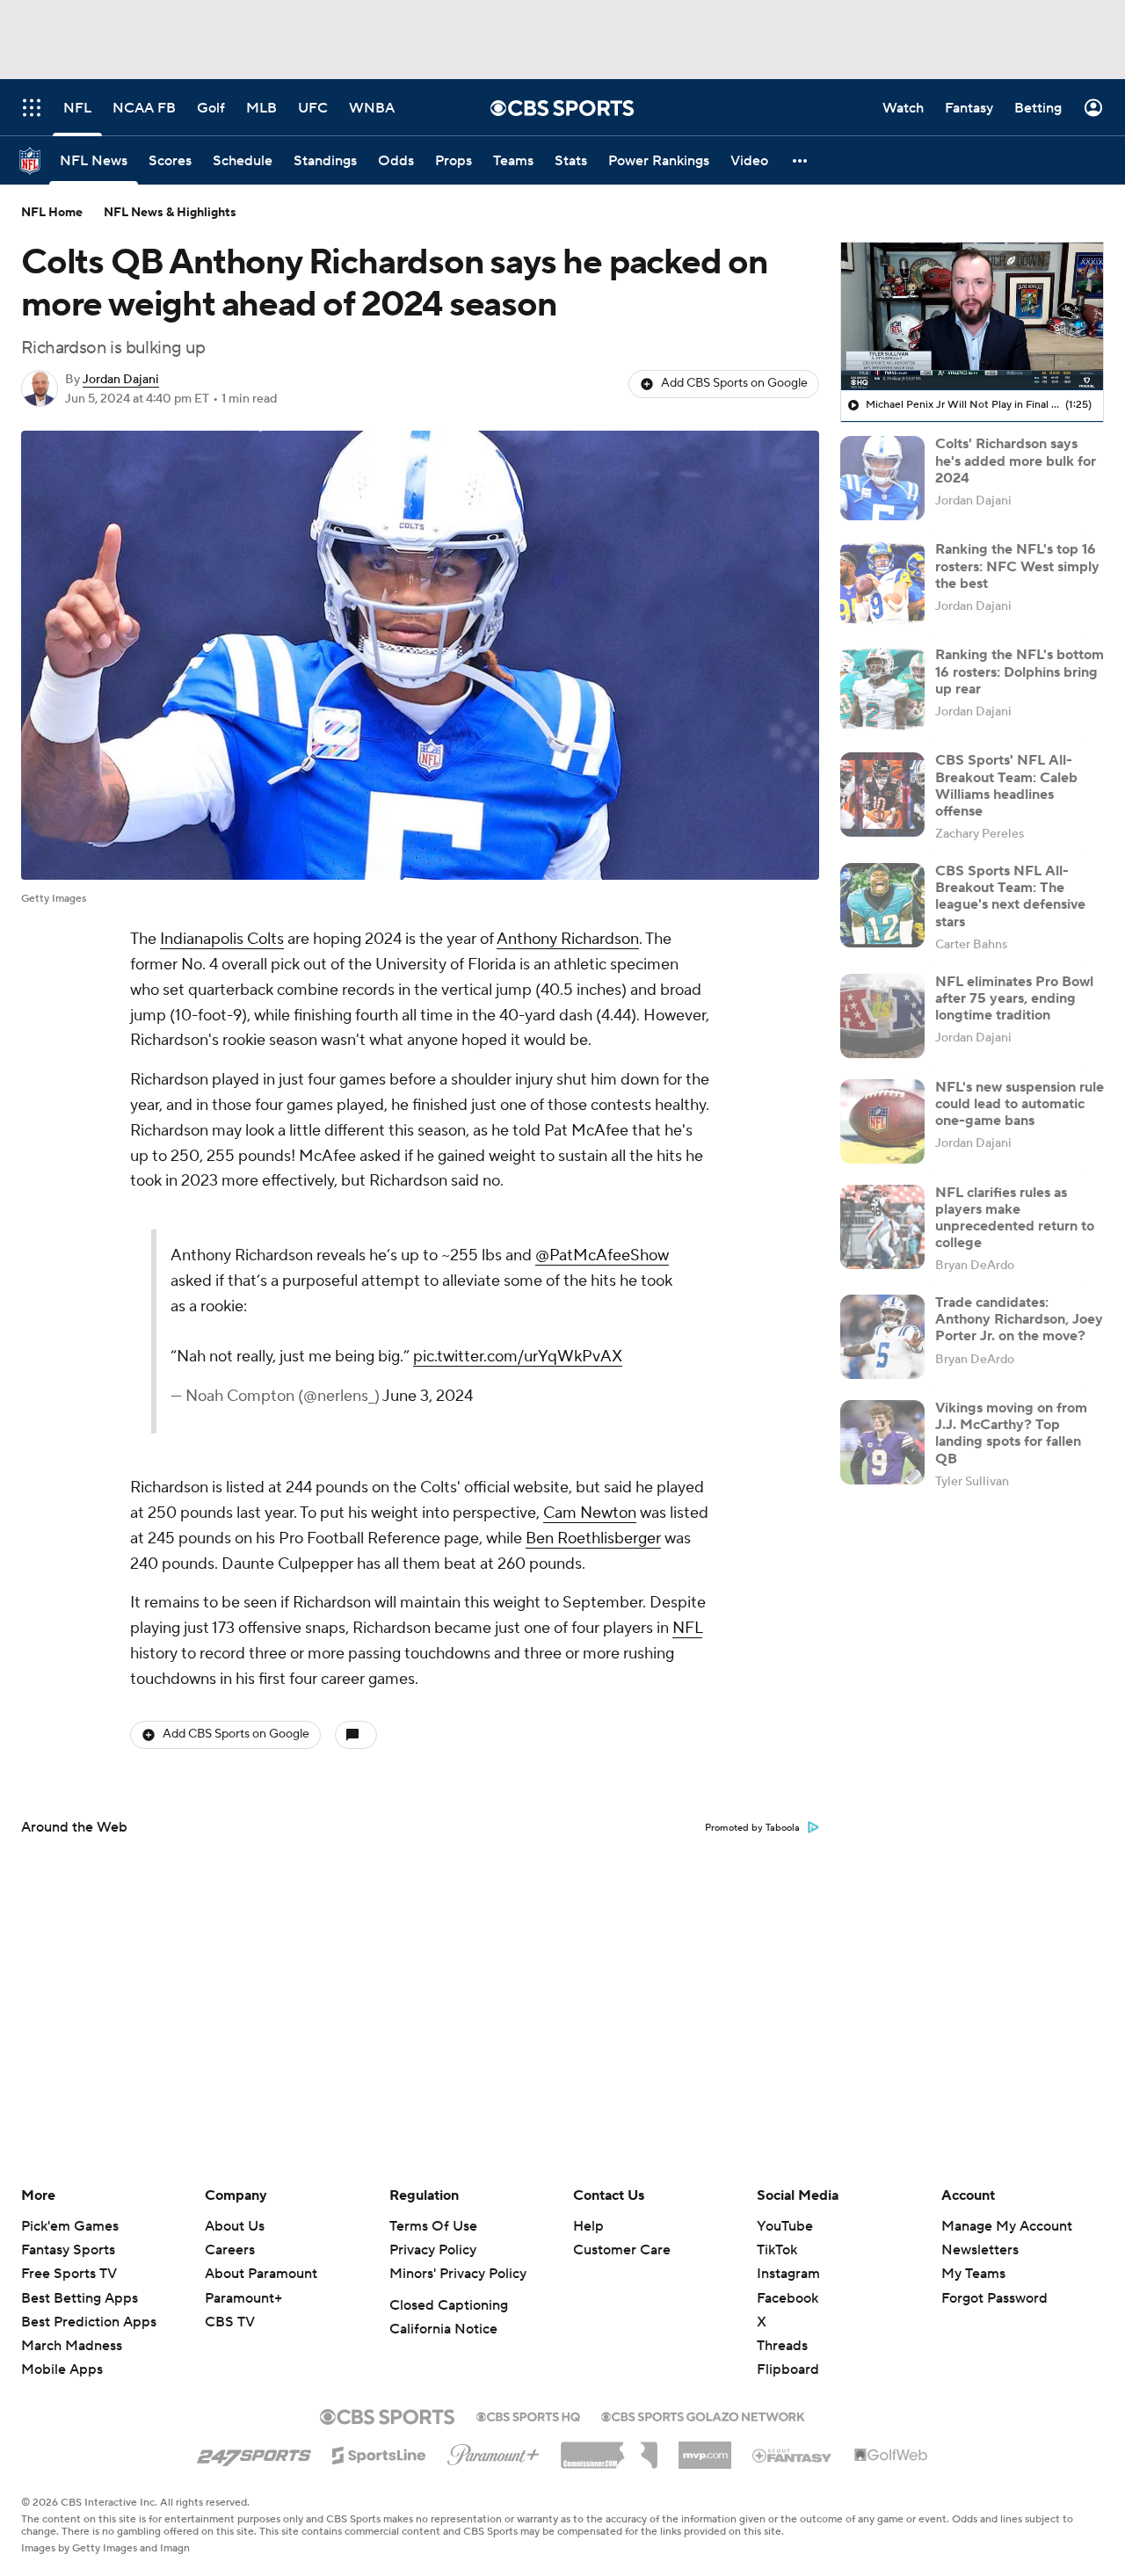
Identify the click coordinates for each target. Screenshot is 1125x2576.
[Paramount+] (494, 2451)
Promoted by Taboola (752, 1828)
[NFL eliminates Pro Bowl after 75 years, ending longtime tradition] (882, 1016)
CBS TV (230, 2322)
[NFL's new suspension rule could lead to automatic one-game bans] (882, 1121)
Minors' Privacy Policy (458, 2274)
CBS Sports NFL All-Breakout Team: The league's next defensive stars (1010, 896)
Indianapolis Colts (222, 939)
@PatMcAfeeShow (602, 1255)
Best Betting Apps (80, 2298)
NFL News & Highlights (170, 213)
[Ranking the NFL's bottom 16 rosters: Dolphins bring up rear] (882, 689)
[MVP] (705, 2449)
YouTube (785, 2226)
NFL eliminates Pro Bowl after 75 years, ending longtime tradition (1014, 998)
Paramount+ (243, 2298)
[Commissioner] (609, 2449)
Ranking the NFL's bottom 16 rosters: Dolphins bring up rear (1020, 671)
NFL (687, 1628)
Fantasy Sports (68, 2250)
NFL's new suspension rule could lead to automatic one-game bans (1020, 1104)
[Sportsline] (379, 2453)
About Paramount (261, 2274)
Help (588, 2226)
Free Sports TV (69, 2274)
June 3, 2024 (428, 1396)
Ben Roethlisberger (593, 1538)
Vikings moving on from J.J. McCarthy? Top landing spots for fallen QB (1011, 1433)
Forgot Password (994, 2298)
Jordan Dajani (121, 380)
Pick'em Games (70, 2226)
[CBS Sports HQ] (528, 2415)
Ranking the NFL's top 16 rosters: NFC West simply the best (1017, 566)
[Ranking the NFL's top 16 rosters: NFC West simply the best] (882, 584)
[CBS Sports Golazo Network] (703, 2415)
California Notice (443, 2329)
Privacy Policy (433, 2250)
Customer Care (622, 2250)
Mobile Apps (62, 2369)
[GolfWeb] (891, 2456)
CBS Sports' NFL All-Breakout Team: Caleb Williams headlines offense (1006, 786)
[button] (801, 160)
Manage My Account (1007, 2226)
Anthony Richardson (568, 939)
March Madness (72, 2346)
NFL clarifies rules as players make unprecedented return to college (1015, 1218)
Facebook (787, 2298)
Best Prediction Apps (89, 2322)
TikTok (777, 2250)
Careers (230, 2250)
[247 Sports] (254, 2452)
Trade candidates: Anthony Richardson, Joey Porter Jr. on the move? (1019, 1319)
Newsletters (980, 2250)
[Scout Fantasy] (793, 2455)
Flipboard (788, 2369)
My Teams (973, 2274)
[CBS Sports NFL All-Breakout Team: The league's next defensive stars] (882, 905)
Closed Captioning (449, 2305)
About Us (235, 2226)
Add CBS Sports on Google (734, 383)
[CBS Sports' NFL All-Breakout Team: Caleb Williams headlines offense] (882, 795)
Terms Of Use (433, 2226)
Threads (782, 2346)
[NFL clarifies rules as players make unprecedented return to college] (882, 1227)
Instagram (788, 2274)
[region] (972, 316)
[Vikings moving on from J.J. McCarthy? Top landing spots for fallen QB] (882, 1442)
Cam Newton (590, 1513)
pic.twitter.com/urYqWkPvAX (518, 1357)
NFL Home (52, 213)
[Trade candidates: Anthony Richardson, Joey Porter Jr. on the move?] (882, 1337)
